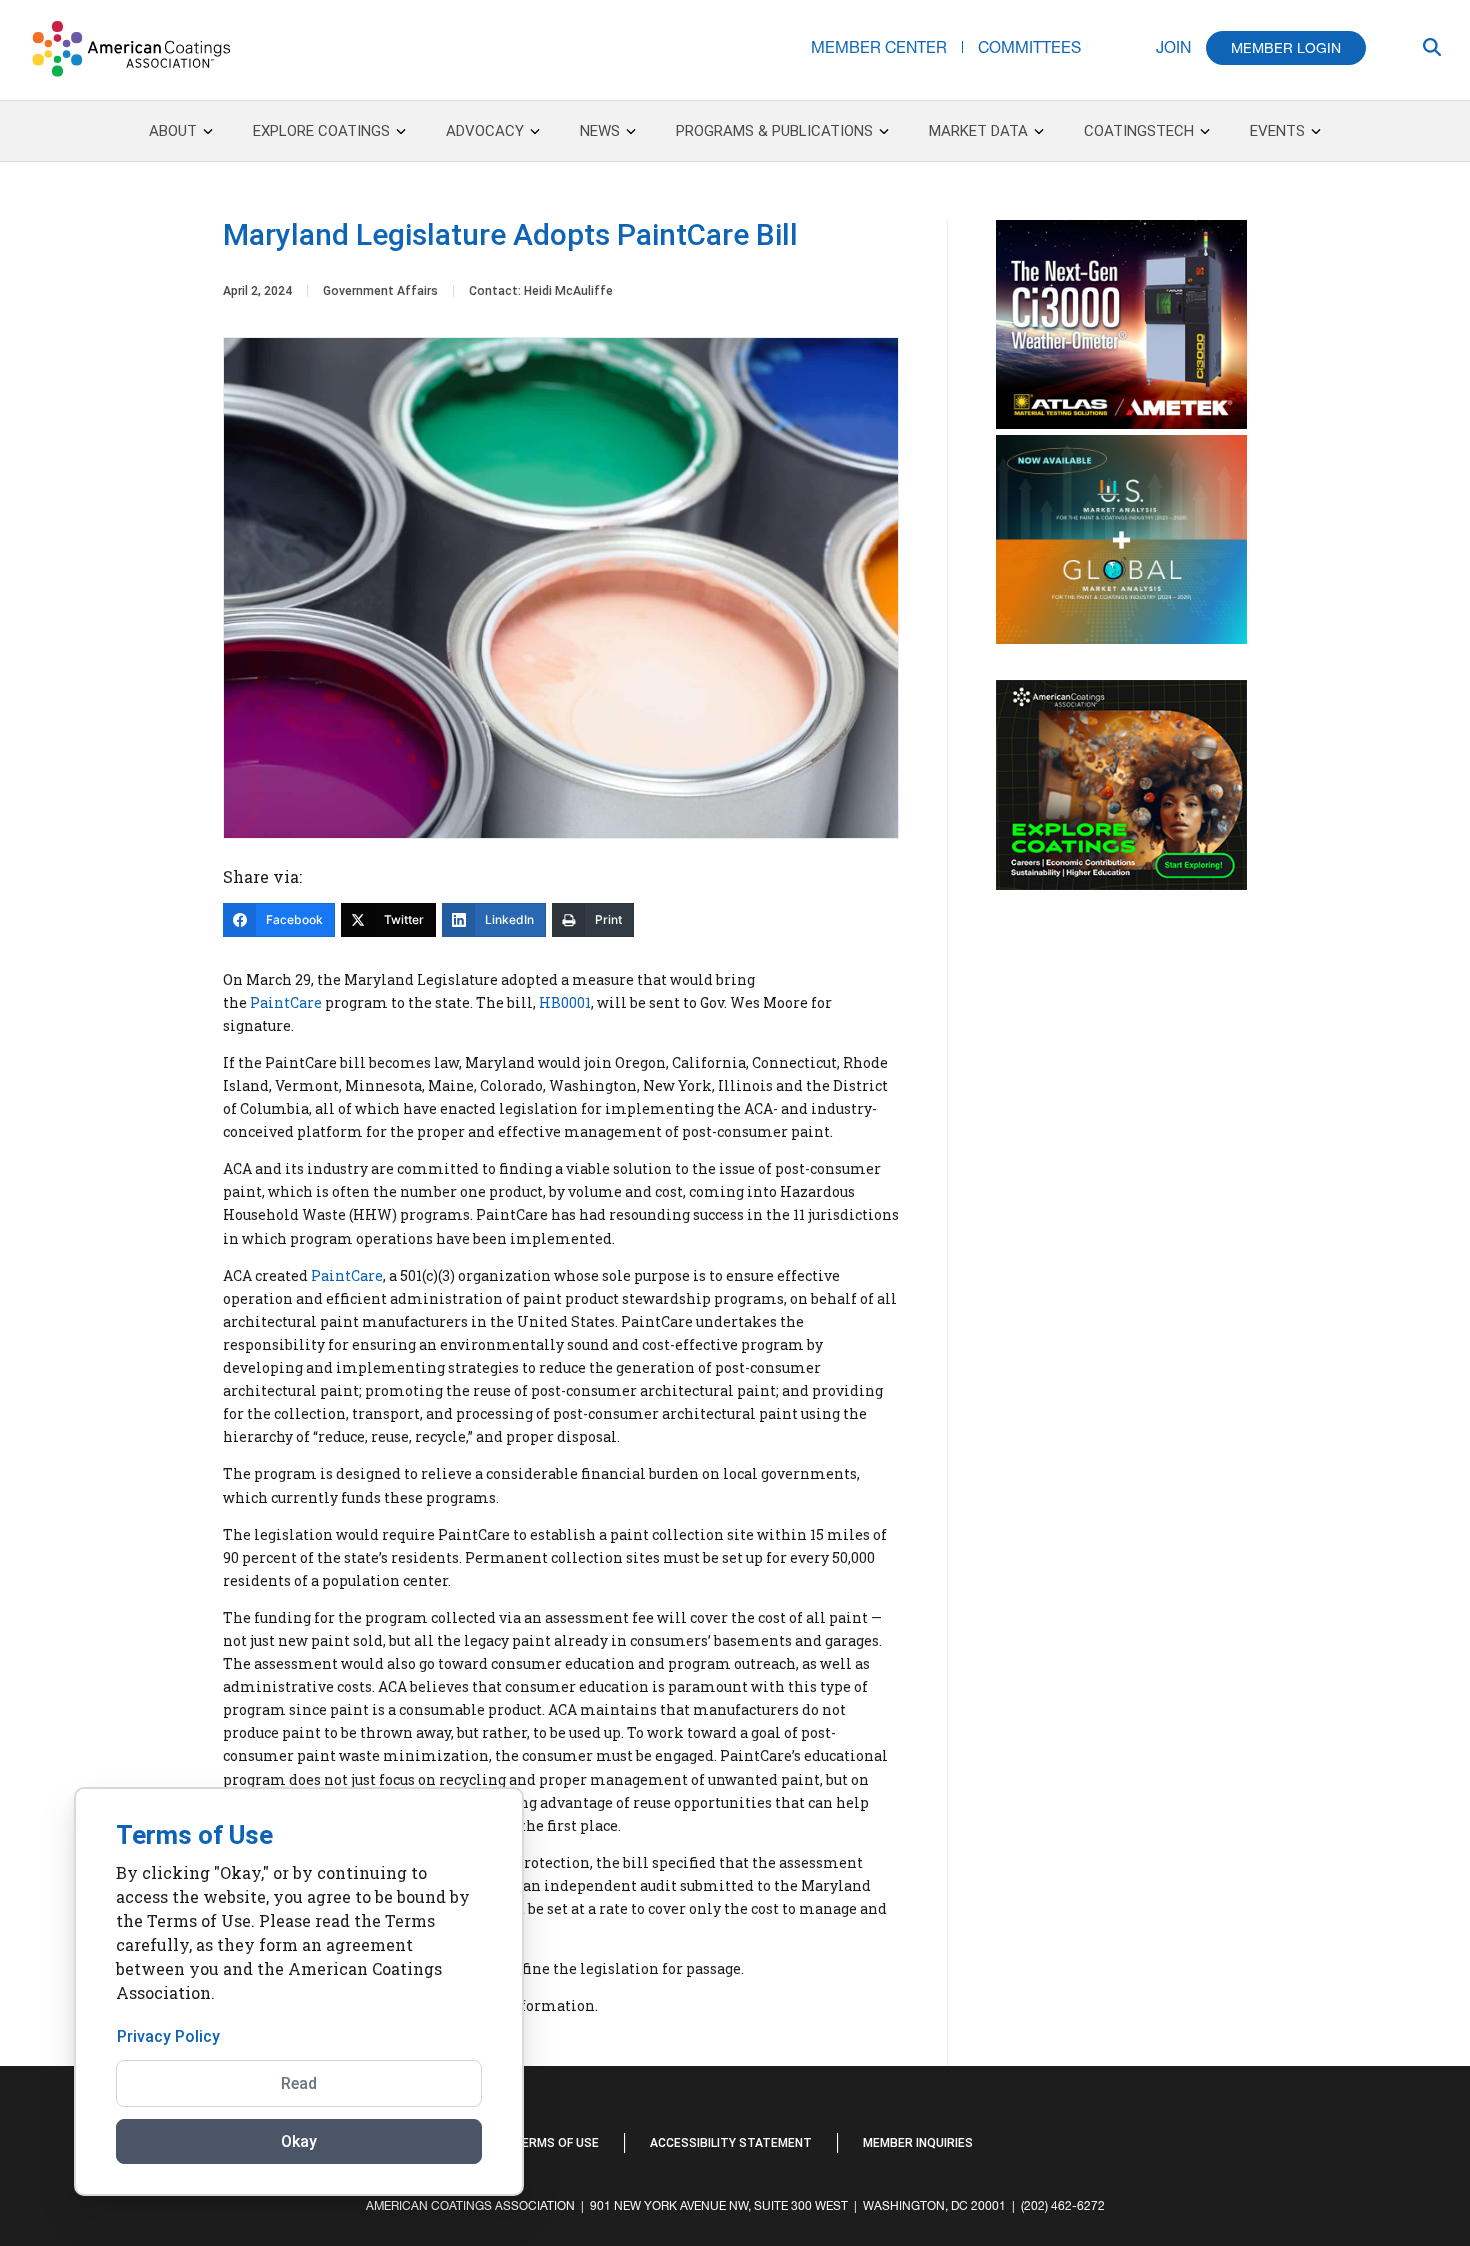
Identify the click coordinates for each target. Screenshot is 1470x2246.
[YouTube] (1325, 2131)
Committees (1029, 46)
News (600, 131)
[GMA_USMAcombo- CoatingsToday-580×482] (1121, 639)
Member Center (879, 46)
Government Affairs (380, 291)
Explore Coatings (321, 131)
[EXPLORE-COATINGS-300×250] (1121, 885)
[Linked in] (1305, 2131)
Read (299, 2083)
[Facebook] (1295, 2131)
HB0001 (565, 1002)
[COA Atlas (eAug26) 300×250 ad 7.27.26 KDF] (1121, 424)
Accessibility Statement (731, 2143)
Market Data (978, 131)
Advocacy (485, 131)
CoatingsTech (1139, 131)
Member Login (1286, 48)
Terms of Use (556, 2143)
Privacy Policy (168, 2036)
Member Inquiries (918, 2143)
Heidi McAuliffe (568, 291)
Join (1173, 46)
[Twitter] (1315, 2131)
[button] (1345, 2141)
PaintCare (284, 1002)
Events (1277, 131)
